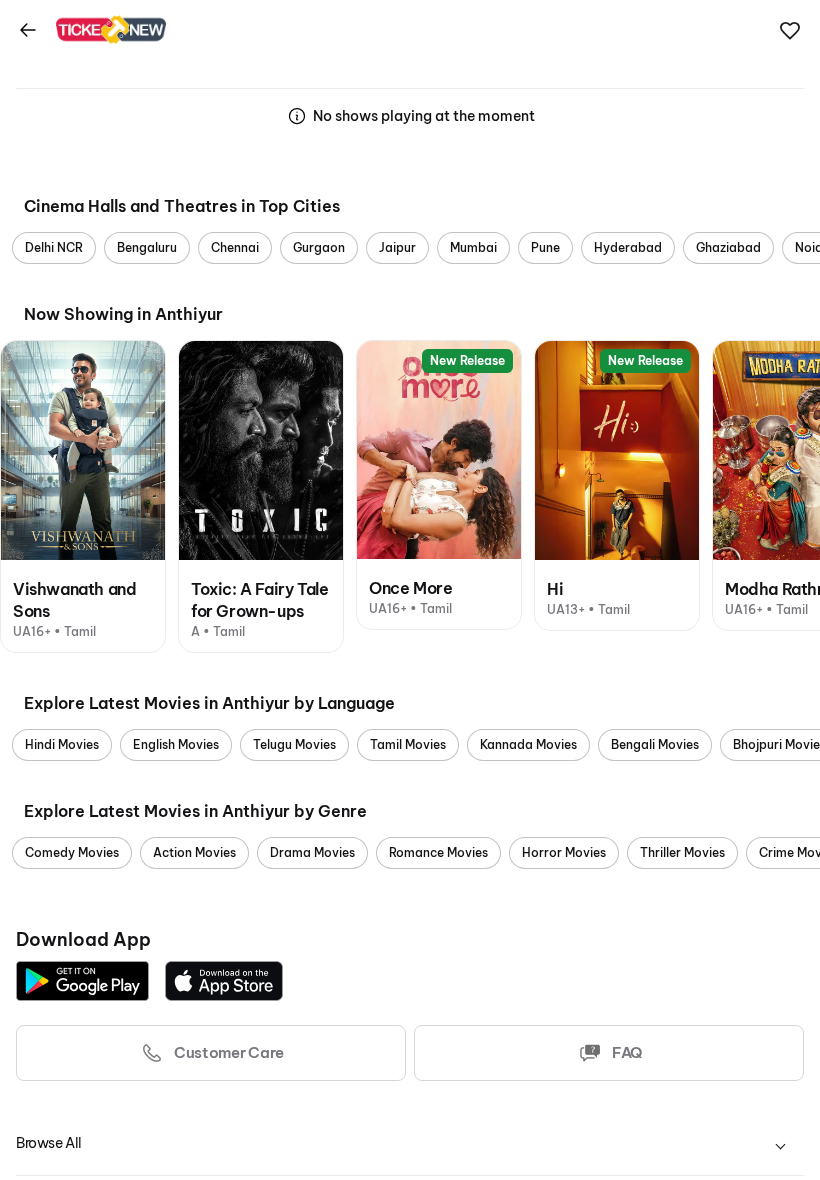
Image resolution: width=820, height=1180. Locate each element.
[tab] (410, 1143)
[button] (790, 31)
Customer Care (229, 1052)
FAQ (627, 1052)
